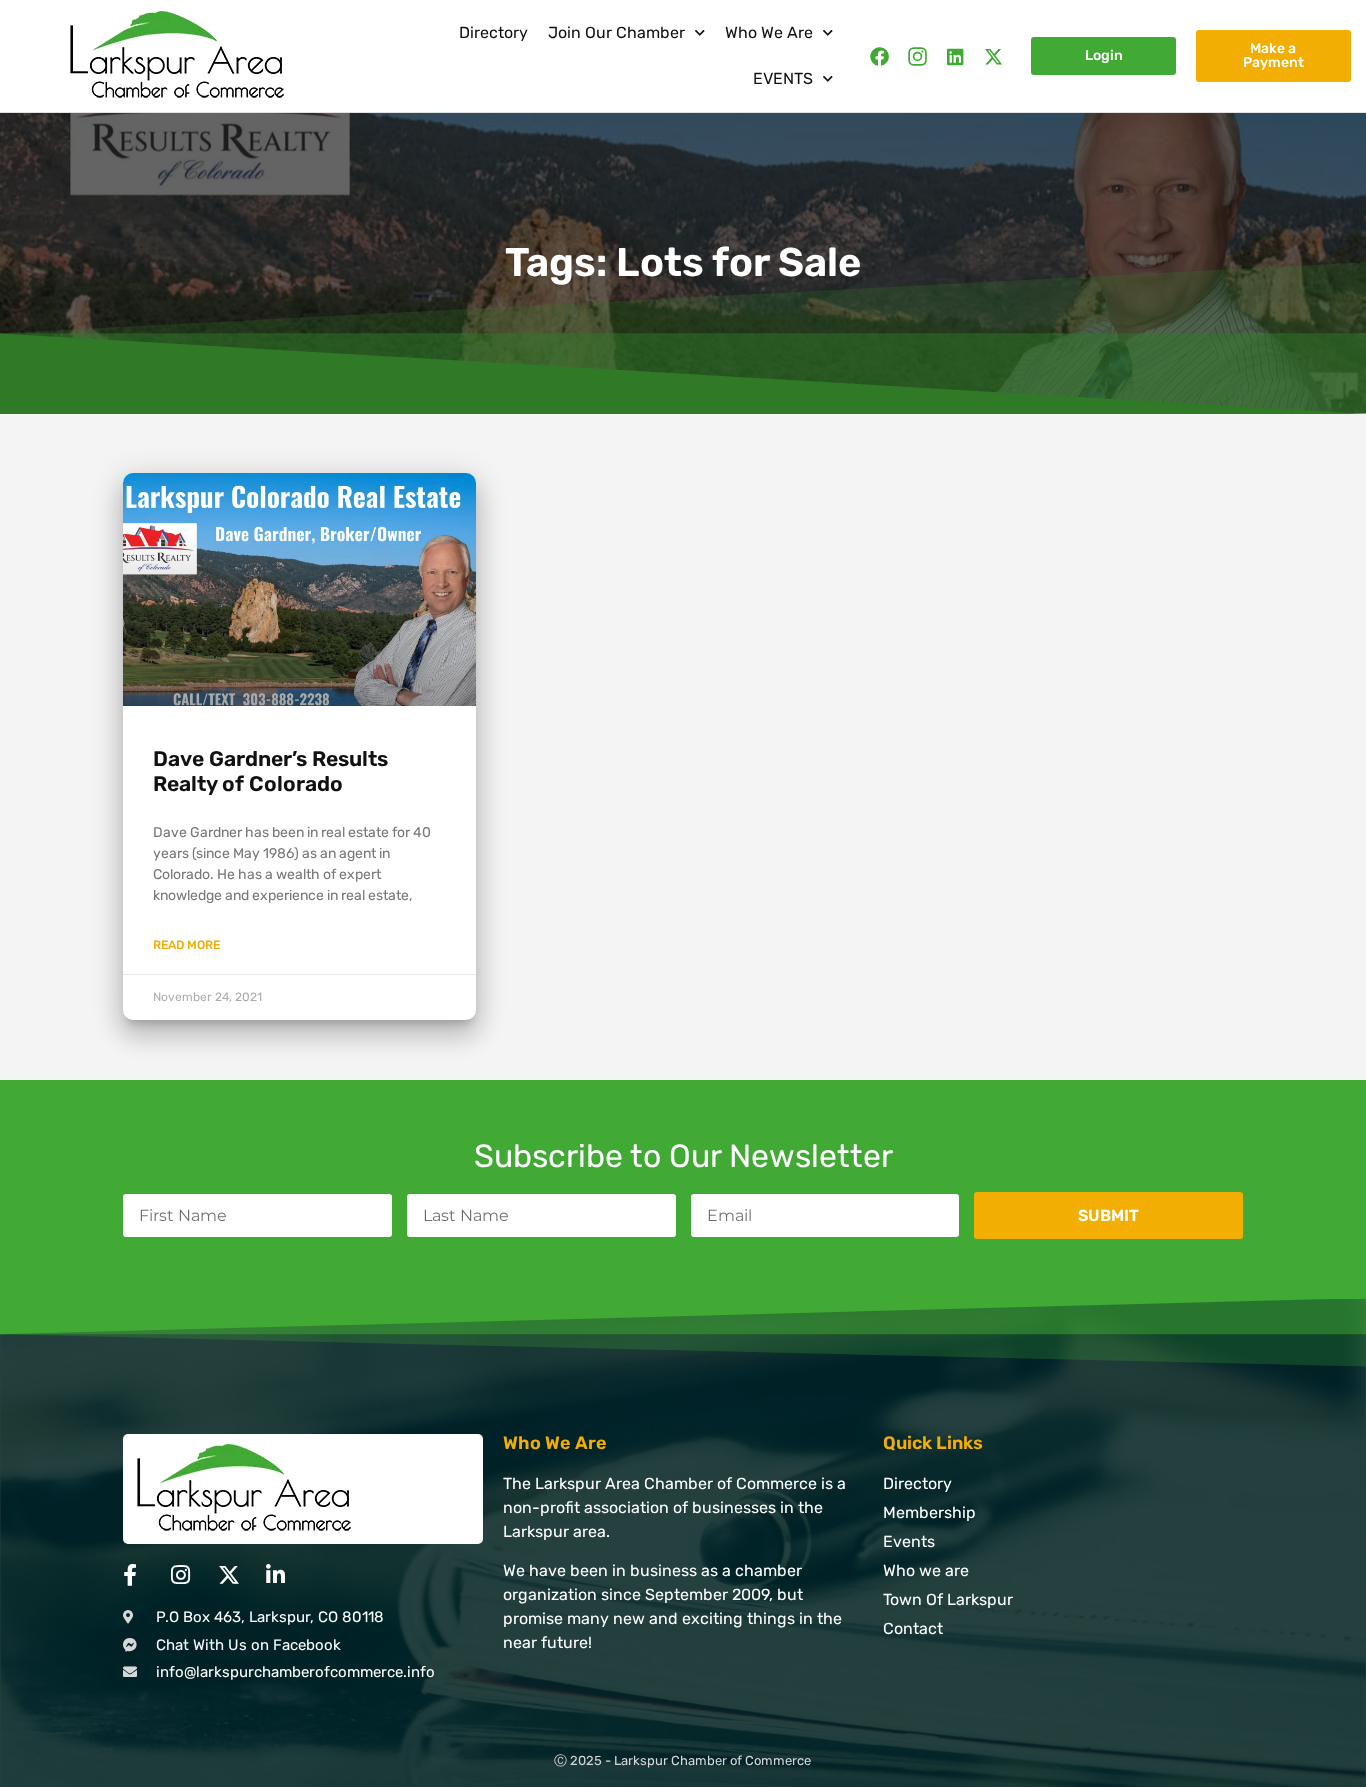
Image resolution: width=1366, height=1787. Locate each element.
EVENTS (783, 78)
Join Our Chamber (616, 32)
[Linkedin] (955, 56)
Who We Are (769, 32)
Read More (186, 945)
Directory (493, 32)
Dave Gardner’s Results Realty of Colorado (270, 771)
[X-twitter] (993, 56)
